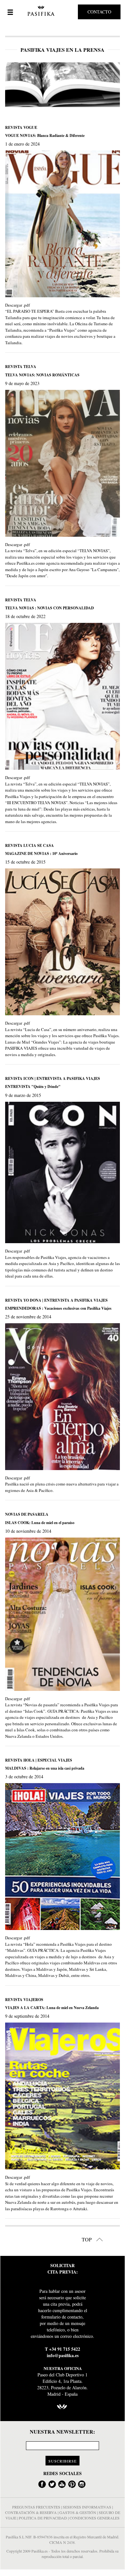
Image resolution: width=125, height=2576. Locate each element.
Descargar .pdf (17, 305)
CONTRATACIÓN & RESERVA (31, 2512)
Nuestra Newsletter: (62, 2432)
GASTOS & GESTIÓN (78, 2512)
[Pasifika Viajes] (40, 11)
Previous (12, 85)
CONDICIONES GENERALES (95, 2518)
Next (113, 85)
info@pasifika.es (63, 2355)
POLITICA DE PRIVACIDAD (43, 2518)
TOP (87, 2239)
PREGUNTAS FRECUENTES (36, 2507)
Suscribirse (63, 2461)
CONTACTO (99, 12)
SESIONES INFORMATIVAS (87, 2507)
